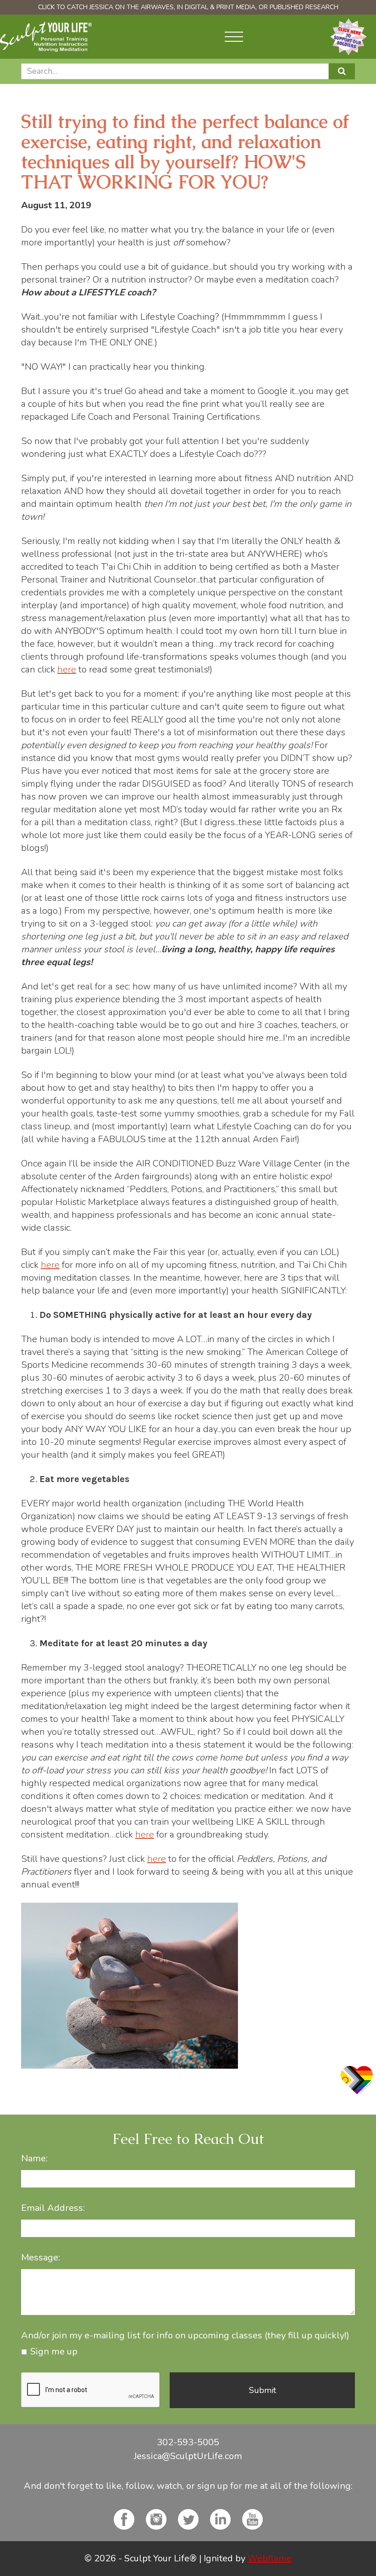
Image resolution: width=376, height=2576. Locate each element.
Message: (41, 2258)
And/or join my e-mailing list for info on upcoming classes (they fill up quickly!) (185, 2336)
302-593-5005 (188, 2442)
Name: (34, 2159)
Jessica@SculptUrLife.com (188, 2456)
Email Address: (53, 2208)
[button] (234, 37)
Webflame (270, 2558)
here (67, 669)
